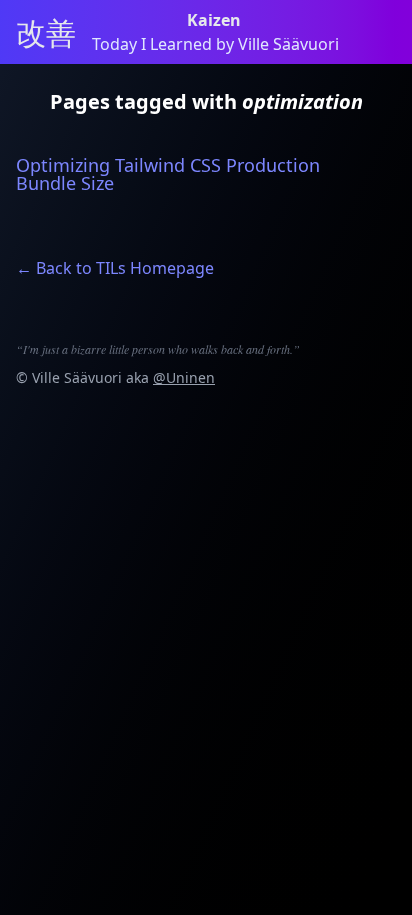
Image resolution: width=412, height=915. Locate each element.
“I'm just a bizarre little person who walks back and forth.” (158, 349)
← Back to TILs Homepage (115, 268)
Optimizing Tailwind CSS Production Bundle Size (168, 174)
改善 (46, 32)
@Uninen (184, 377)
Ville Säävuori (77, 377)
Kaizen (216, 20)
